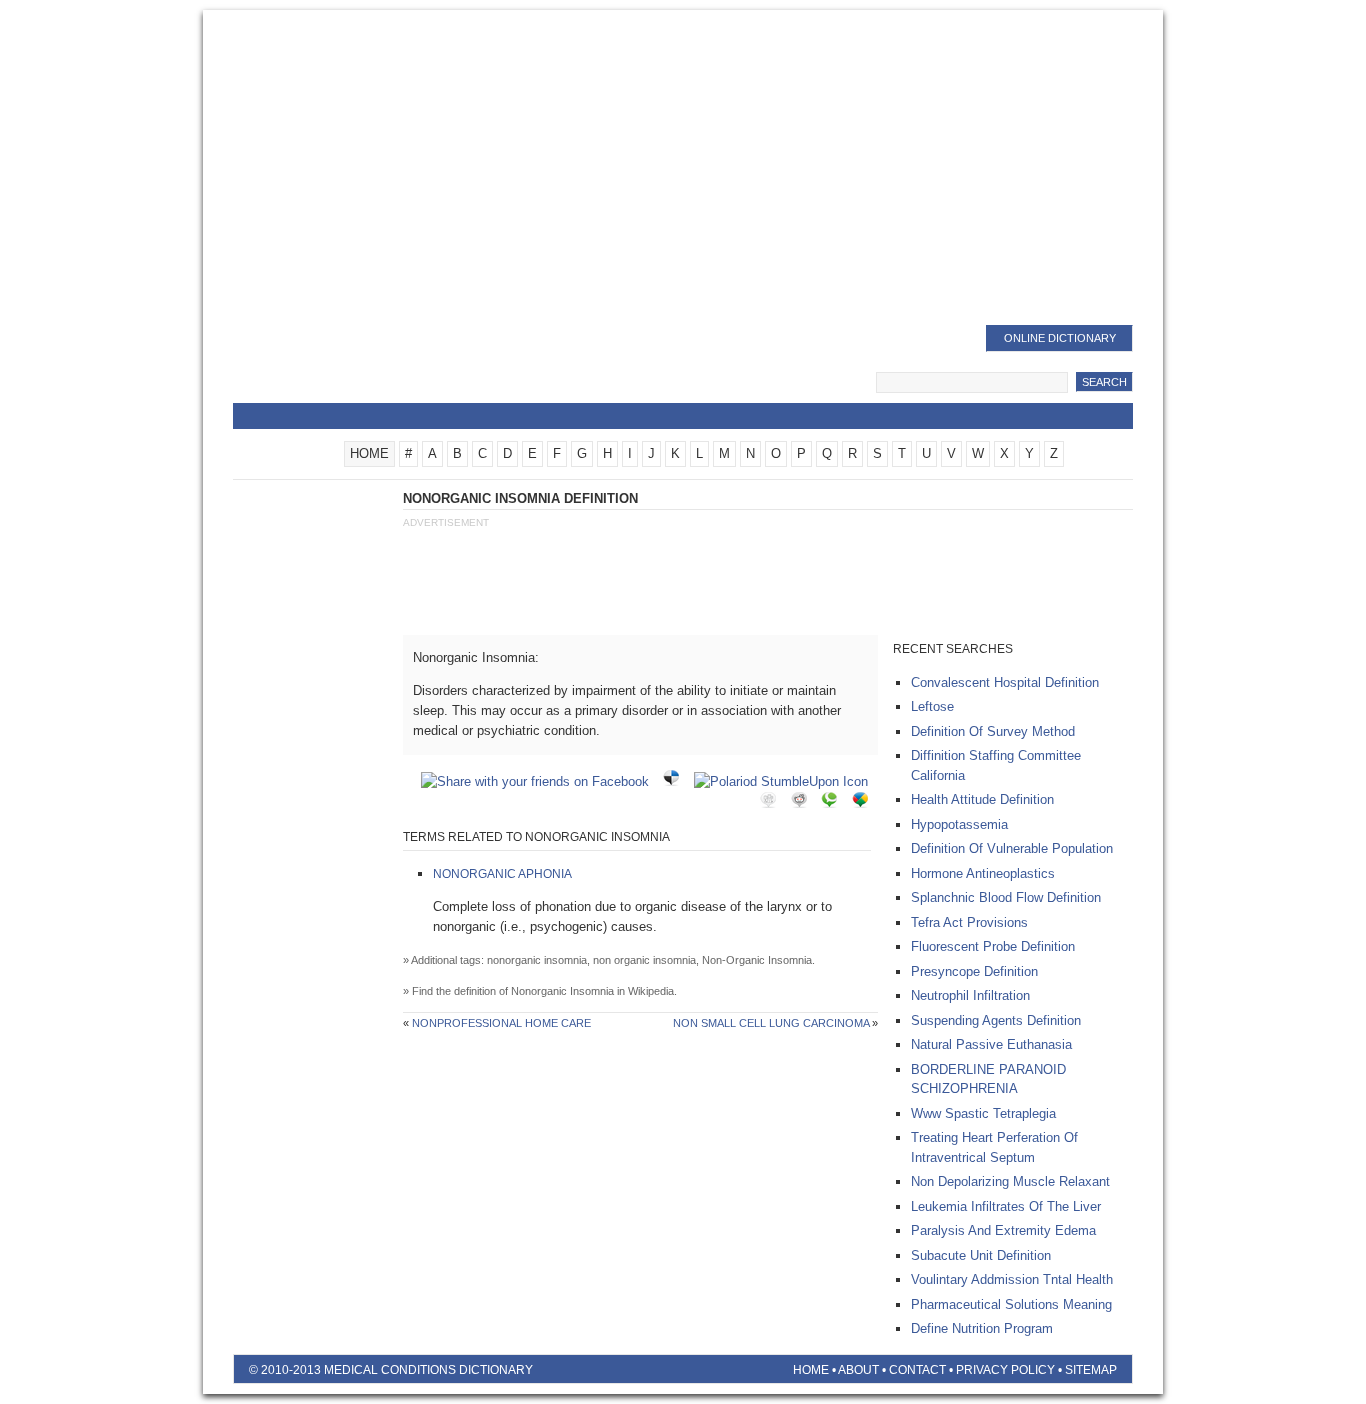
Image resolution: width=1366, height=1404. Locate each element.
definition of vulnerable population (1012, 848)
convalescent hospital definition (1005, 682)
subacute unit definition (981, 1255)
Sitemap (1091, 1370)
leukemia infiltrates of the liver (1006, 1206)
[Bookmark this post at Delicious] (676, 781)
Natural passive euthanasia (991, 1044)
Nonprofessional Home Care (501, 1023)
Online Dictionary (1060, 338)
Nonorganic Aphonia (502, 874)
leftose (932, 706)
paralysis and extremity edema (1003, 1230)
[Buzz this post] (865, 803)
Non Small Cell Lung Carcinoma (771, 1023)
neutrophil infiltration (970, 995)
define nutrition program (982, 1328)
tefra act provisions (969, 922)
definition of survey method (993, 731)
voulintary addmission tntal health (1012, 1279)
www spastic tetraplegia (983, 1113)
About (858, 1370)
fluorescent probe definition (993, 946)
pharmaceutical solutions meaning (1011, 1304)
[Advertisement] (683, 170)
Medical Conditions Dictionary (394, 365)
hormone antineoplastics (983, 873)
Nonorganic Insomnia (562, 991)
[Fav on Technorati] (834, 803)
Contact (917, 1370)
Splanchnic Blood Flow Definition (1006, 897)
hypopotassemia (959, 824)
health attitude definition (982, 799)
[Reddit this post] (804, 803)
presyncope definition (974, 971)
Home (811, 1370)
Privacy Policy (1005, 1370)
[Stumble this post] (786, 781)
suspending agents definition (996, 1020)
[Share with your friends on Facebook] (540, 781)
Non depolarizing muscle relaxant (1010, 1181)
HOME (369, 453)
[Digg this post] (773, 803)
